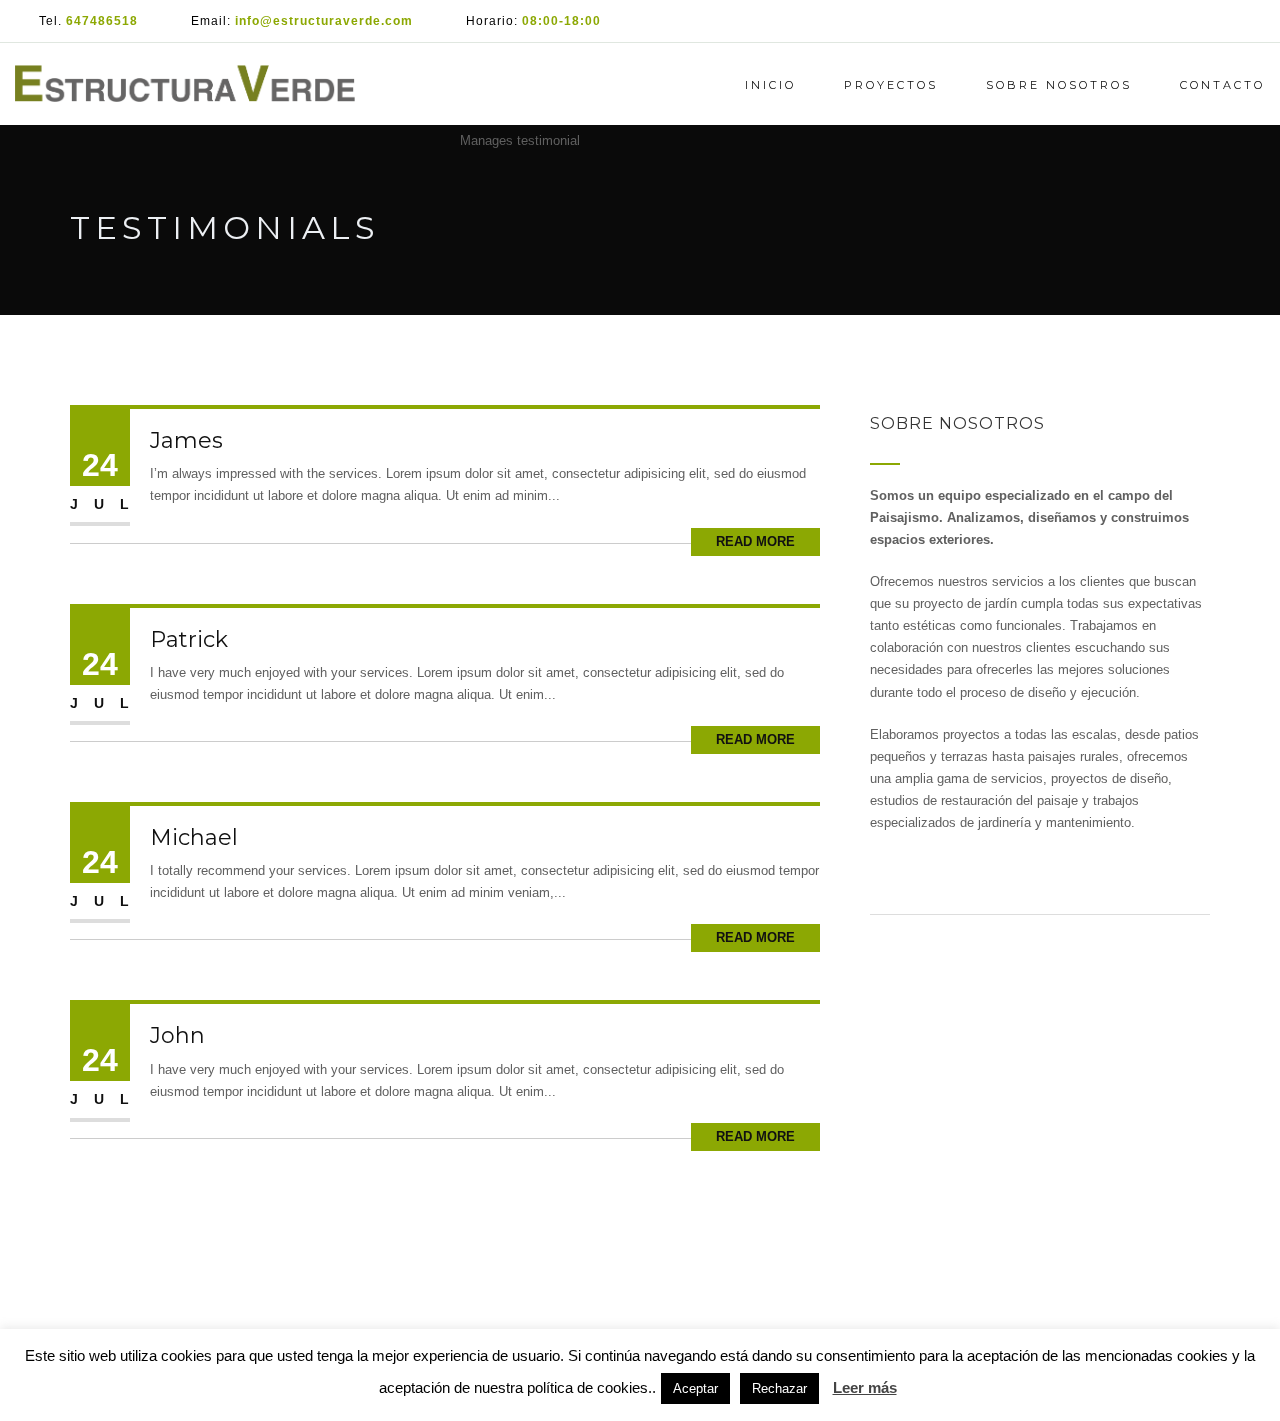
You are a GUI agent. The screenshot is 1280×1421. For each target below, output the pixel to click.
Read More (755, 541)
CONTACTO (1222, 85)
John (177, 1035)
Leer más (865, 1387)
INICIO (770, 85)
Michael (194, 837)
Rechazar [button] (779, 1388)
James (186, 440)
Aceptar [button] (695, 1388)
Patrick (189, 639)
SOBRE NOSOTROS (1059, 85)
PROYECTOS (891, 85)
